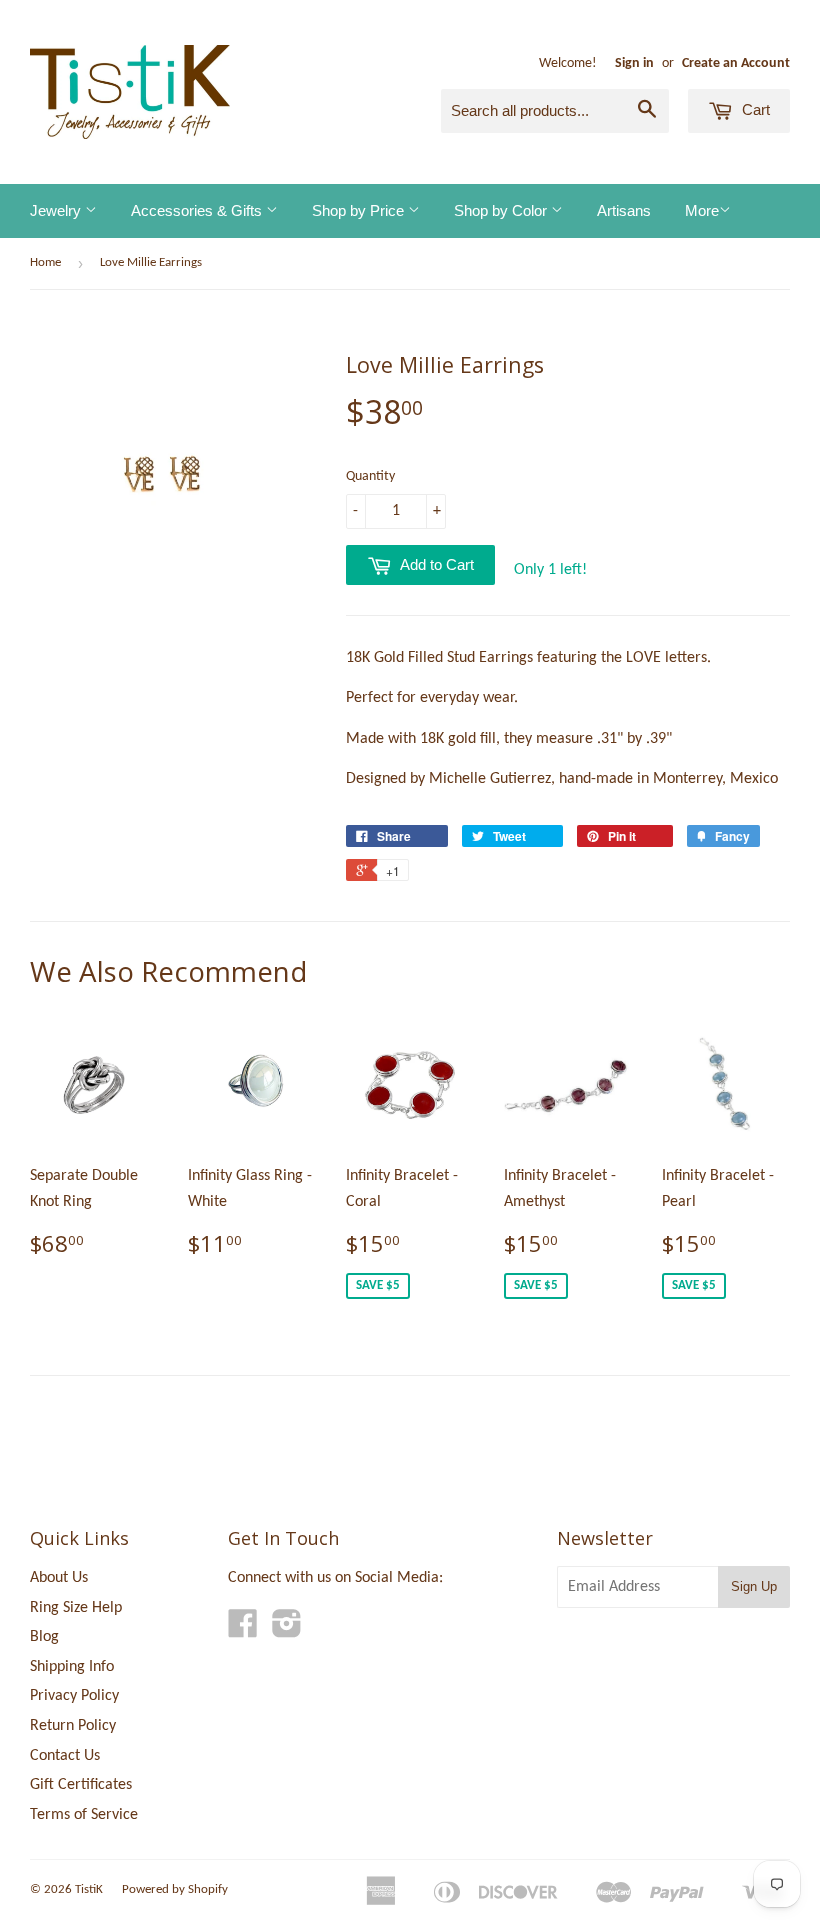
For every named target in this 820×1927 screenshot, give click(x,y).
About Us (59, 1578)
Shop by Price (360, 210)
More (702, 210)
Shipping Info (72, 1667)
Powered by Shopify (175, 1889)
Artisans (624, 210)
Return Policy (73, 1726)
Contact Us (65, 1756)
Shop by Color (502, 210)
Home (45, 262)
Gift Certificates (81, 1785)
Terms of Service (84, 1815)
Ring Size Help (76, 1608)
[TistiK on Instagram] (287, 1631)
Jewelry (57, 210)
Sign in (634, 63)
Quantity (370, 476)
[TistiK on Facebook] (243, 1631)
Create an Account (736, 63)
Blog (44, 1637)
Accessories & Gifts (198, 210)
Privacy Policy (74, 1696)
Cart (754, 109)
